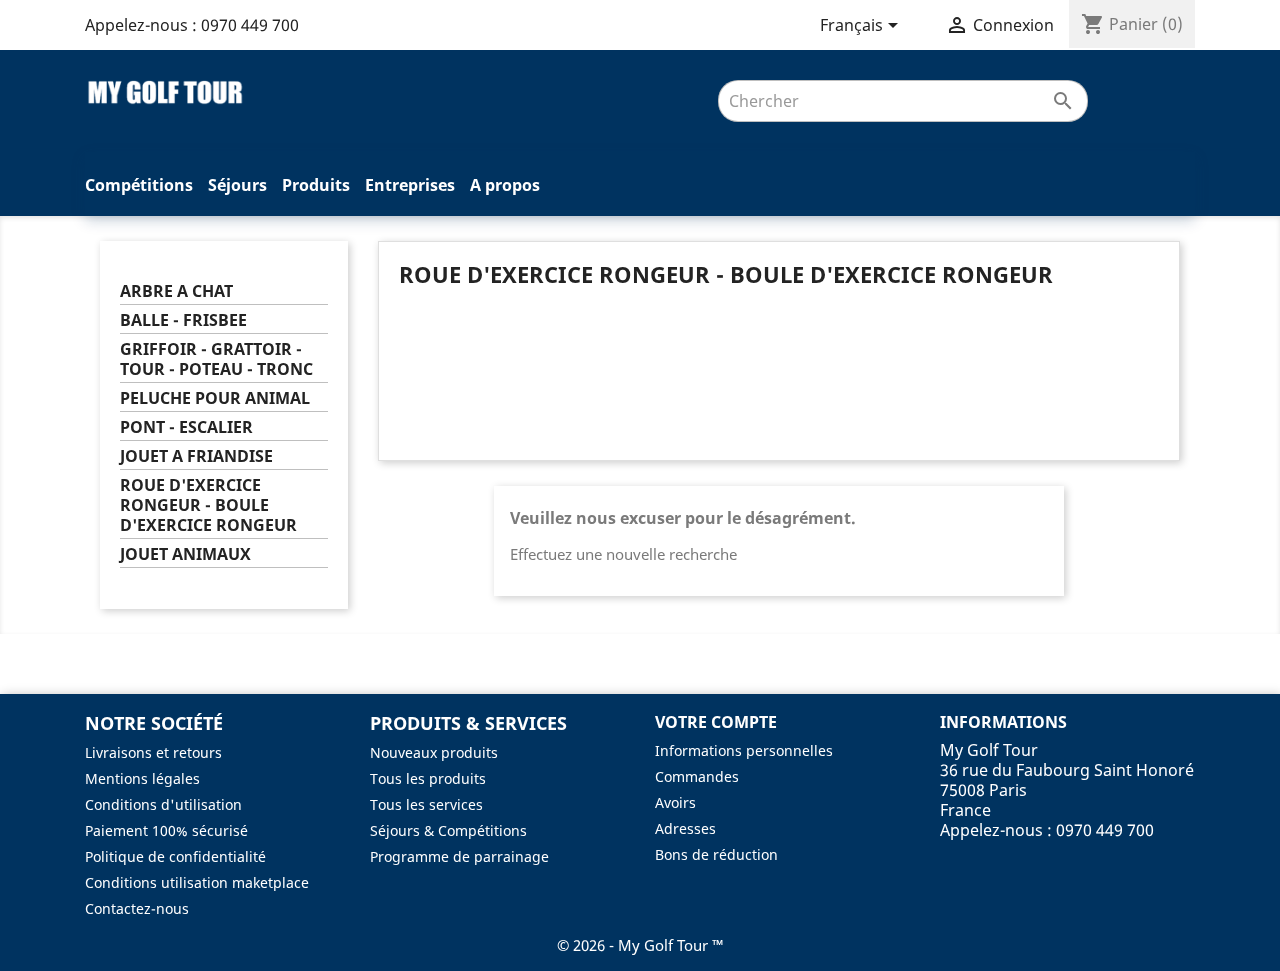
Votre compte (716, 722)
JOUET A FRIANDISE (196, 456)
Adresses (685, 828)
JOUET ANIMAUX (185, 554)
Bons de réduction (716, 854)
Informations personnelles (744, 750)
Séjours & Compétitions (448, 830)
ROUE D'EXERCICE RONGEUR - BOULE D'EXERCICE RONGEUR (208, 505)
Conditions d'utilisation (163, 804)
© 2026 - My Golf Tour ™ (640, 945)
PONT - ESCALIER (186, 427)
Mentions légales (142, 778)
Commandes (697, 776)
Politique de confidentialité (175, 856)
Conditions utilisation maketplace (197, 882)
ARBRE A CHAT (176, 291)
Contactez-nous (137, 908)
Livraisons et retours (153, 752)
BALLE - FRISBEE (183, 320)
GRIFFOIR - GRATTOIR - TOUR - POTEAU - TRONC (216, 359)
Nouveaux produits (434, 752)
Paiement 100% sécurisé (166, 830)
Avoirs (675, 802)
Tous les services (426, 804)
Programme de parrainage (459, 856)
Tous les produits (428, 778)
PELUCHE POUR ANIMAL (215, 398)
